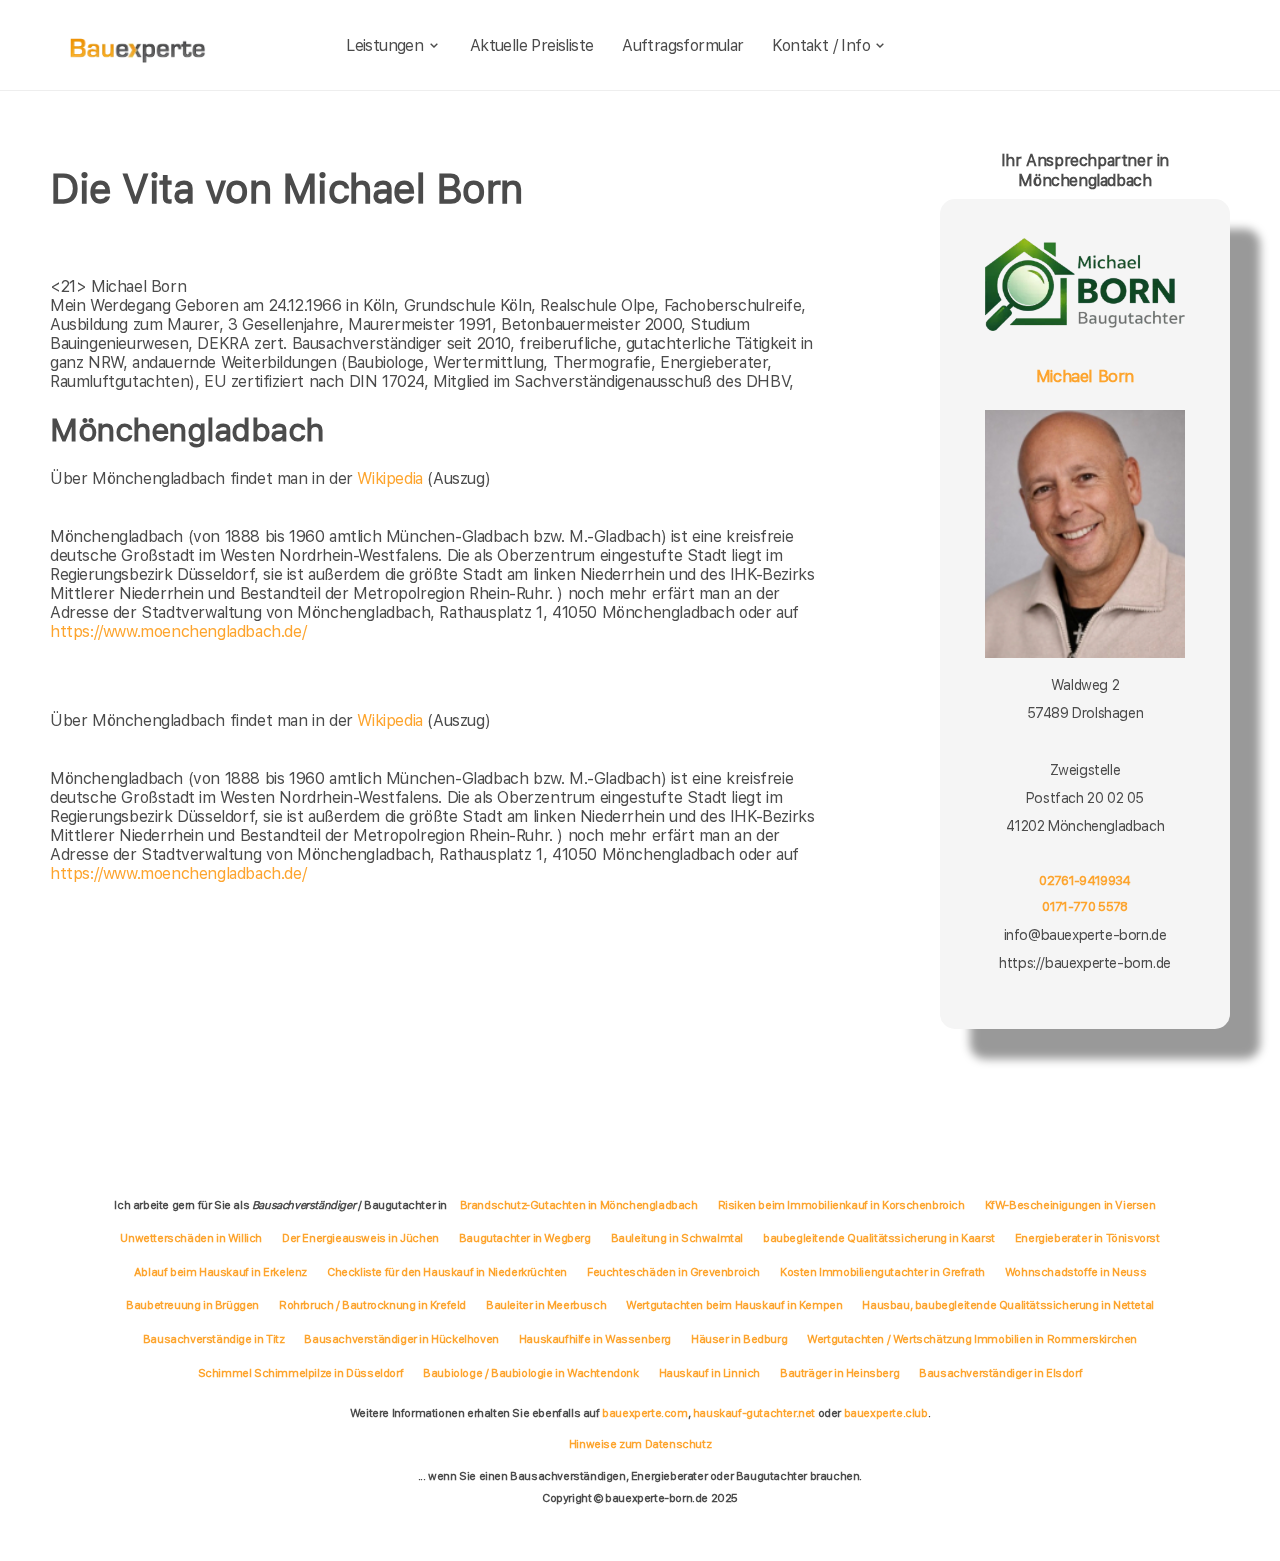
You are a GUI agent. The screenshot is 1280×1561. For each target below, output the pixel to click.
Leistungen (384, 45)
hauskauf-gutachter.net (754, 1413)
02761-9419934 (1084, 880)
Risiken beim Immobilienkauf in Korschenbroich (841, 1205)
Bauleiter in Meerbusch (546, 1305)
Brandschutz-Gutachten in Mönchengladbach (579, 1205)
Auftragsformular (682, 45)
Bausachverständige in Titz (214, 1339)
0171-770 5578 (1084, 906)
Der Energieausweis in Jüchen (360, 1238)
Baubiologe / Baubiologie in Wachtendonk (530, 1373)
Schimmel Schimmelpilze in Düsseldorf (301, 1373)
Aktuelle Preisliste (532, 45)
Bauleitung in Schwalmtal (677, 1238)
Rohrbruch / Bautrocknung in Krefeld (372, 1305)
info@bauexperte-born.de (1085, 935)
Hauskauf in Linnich (709, 1373)
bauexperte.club (886, 1413)
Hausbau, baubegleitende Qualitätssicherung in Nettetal (1007, 1305)
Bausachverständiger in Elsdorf (1000, 1373)
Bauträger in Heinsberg (839, 1373)
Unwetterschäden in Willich (191, 1238)
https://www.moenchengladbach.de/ (178, 631)
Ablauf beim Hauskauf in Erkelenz (220, 1272)
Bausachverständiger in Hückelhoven (401, 1339)
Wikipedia (392, 478)
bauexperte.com (644, 1413)
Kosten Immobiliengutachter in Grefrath (882, 1272)
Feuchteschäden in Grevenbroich (673, 1272)
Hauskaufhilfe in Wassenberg (595, 1339)
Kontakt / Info (821, 45)
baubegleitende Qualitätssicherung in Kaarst (879, 1238)
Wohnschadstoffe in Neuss (1075, 1272)
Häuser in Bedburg (739, 1339)
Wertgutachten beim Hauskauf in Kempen (734, 1305)
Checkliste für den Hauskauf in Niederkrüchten (447, 1272)
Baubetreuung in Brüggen (192, 1305)
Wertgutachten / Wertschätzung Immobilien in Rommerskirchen (972, 1339)
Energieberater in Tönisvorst (1087, 1238)
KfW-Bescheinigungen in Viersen (1070, 1205)
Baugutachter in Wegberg (525, 1238)
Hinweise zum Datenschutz (640, 1444)
